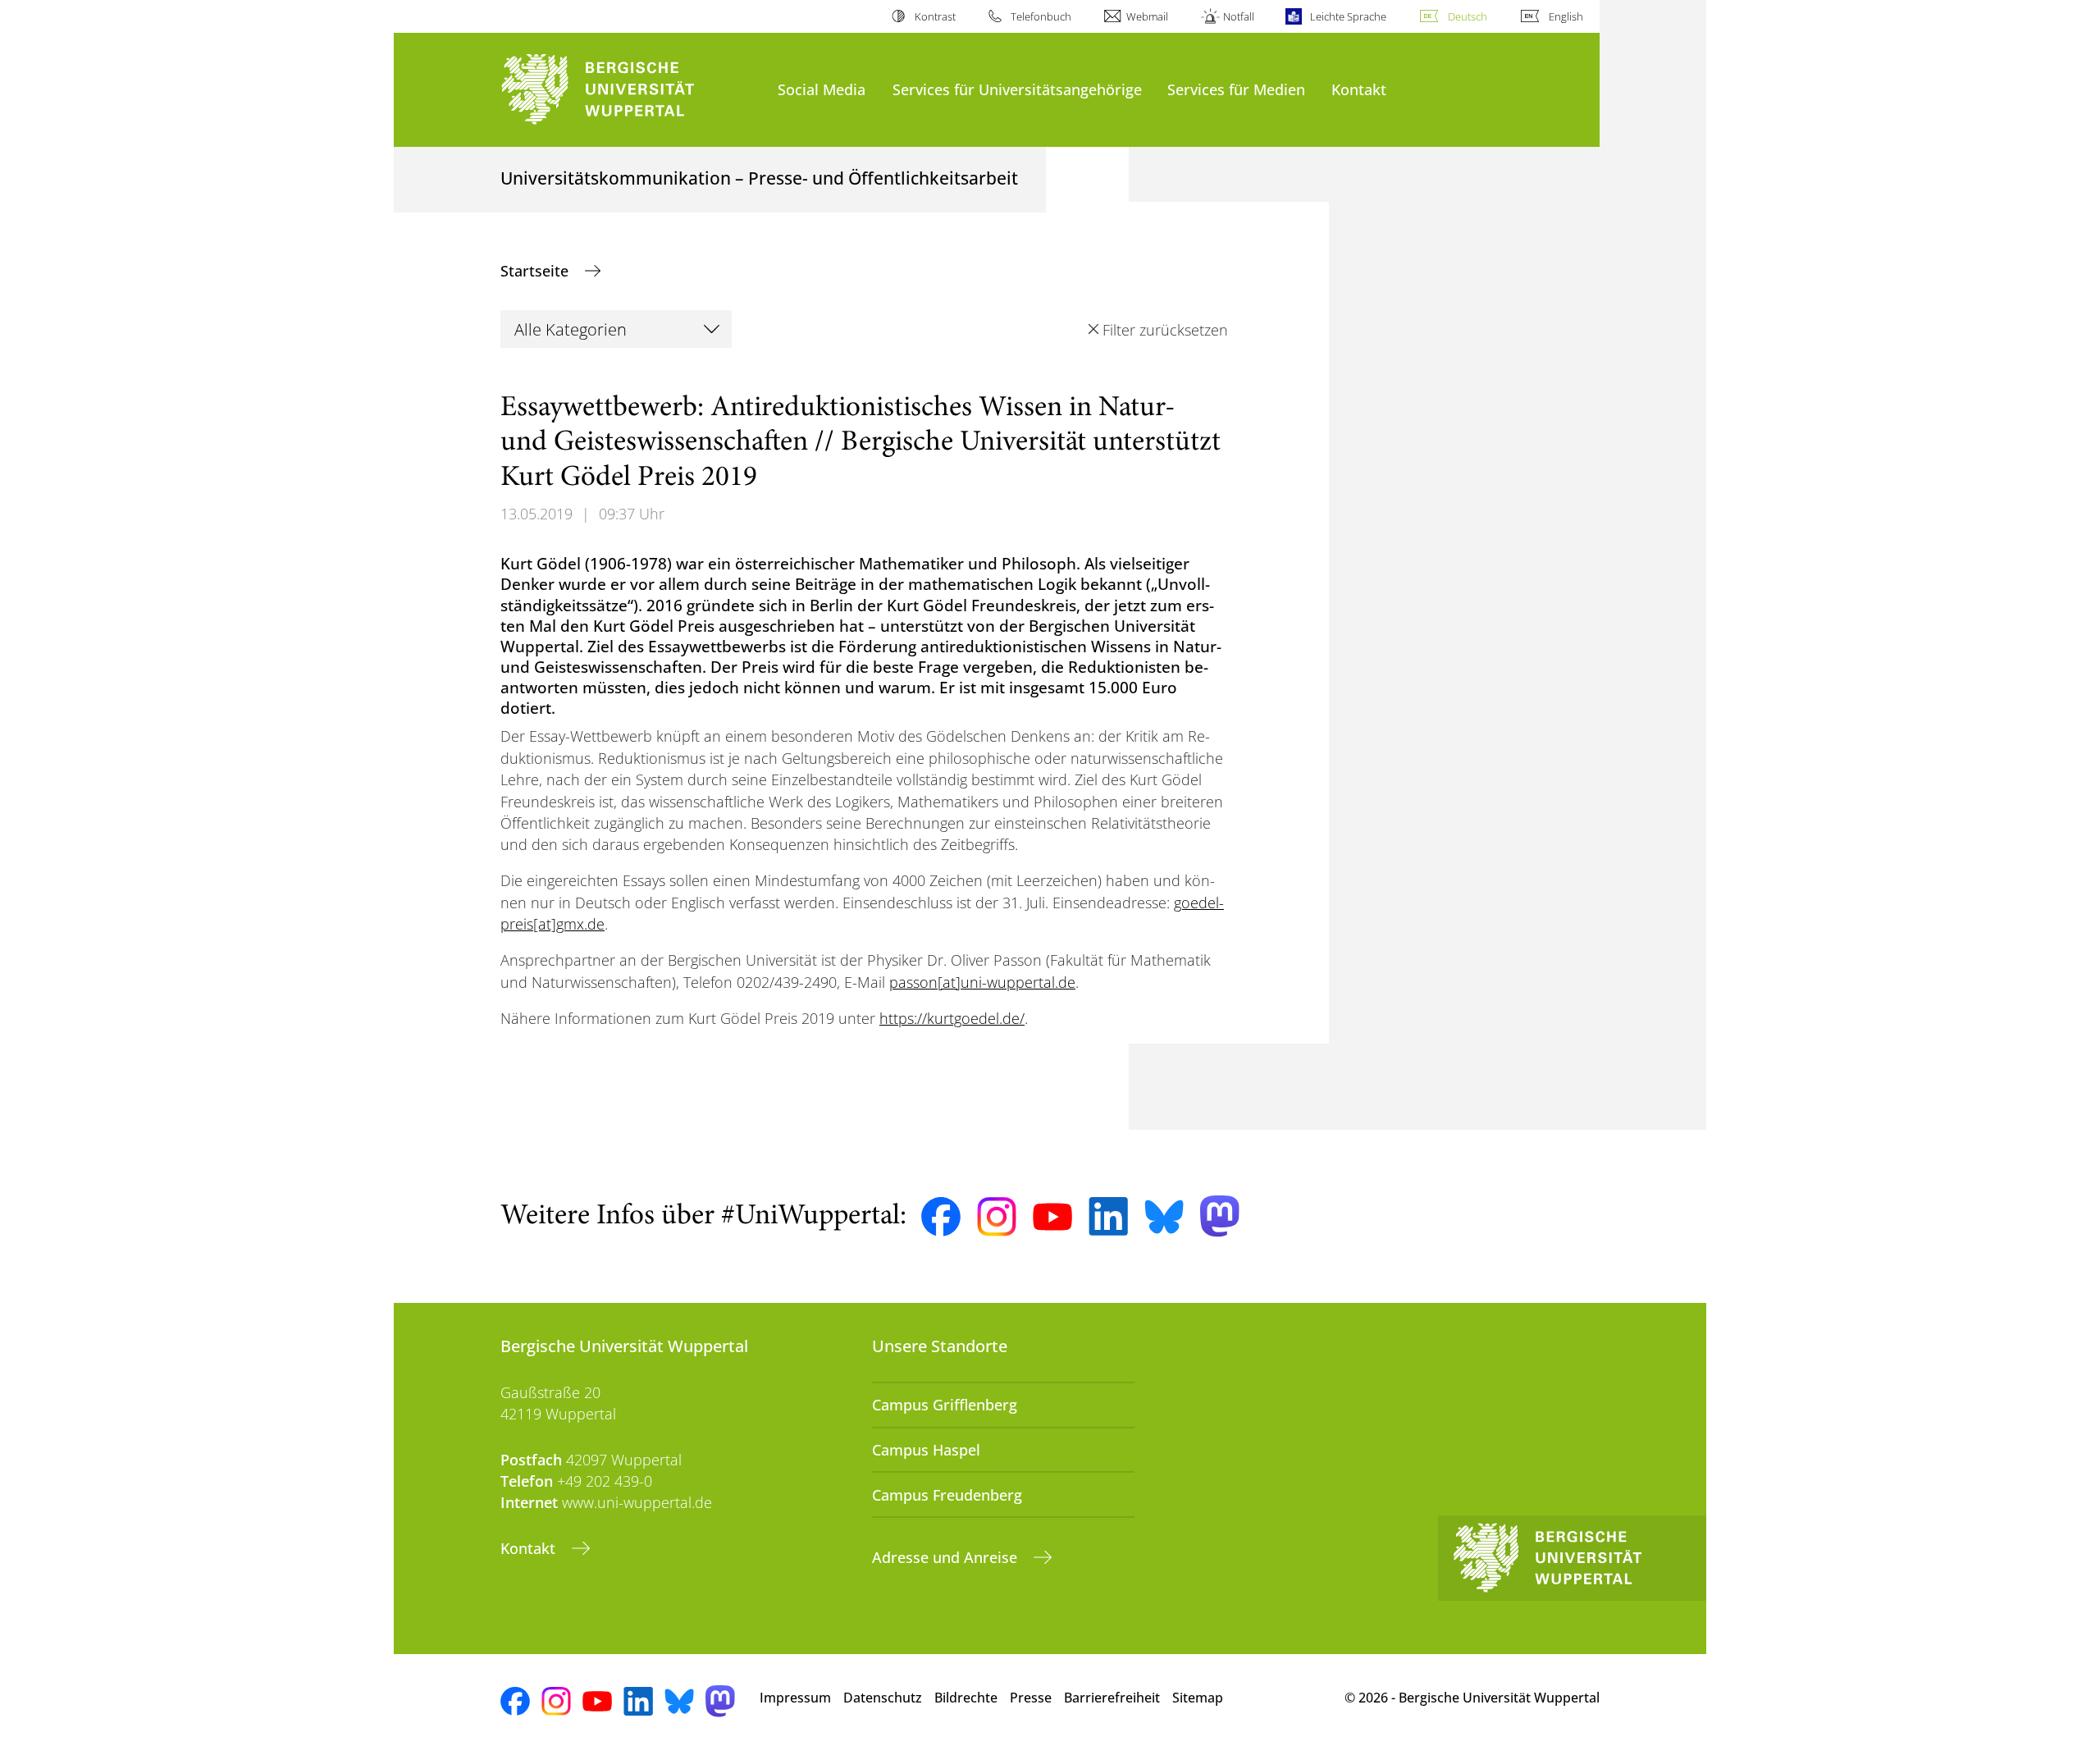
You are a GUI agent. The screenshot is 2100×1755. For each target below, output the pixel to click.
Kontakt (1359, 89)
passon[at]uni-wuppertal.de (982, 982)
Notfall (1239, 16)
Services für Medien (1236, 89)
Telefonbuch (1041, 16)
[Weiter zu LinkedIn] (1108, 1216)
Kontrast (935, 16)
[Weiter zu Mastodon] (1220, 1216)
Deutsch (1468, 16)
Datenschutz (883, 1698)
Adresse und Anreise (947, 1557)
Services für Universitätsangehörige (1017, 89)
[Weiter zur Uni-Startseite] (631, 90)
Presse (1031, 1698)
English (1566, 16)
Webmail (1147, 16)
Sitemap (1198, 1698)
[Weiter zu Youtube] (1052, 1217)
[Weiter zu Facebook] (941, 1217)
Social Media (822, 89)
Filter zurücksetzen (1165, 330)
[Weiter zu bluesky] (1164, 1217)
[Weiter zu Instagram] (997, 1217)
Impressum (795, 1698)
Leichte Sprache (1348, 16)
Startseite (536, 271)
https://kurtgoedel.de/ (952, 1018)
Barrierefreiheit (1112, 1698)
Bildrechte (966, 1698)
